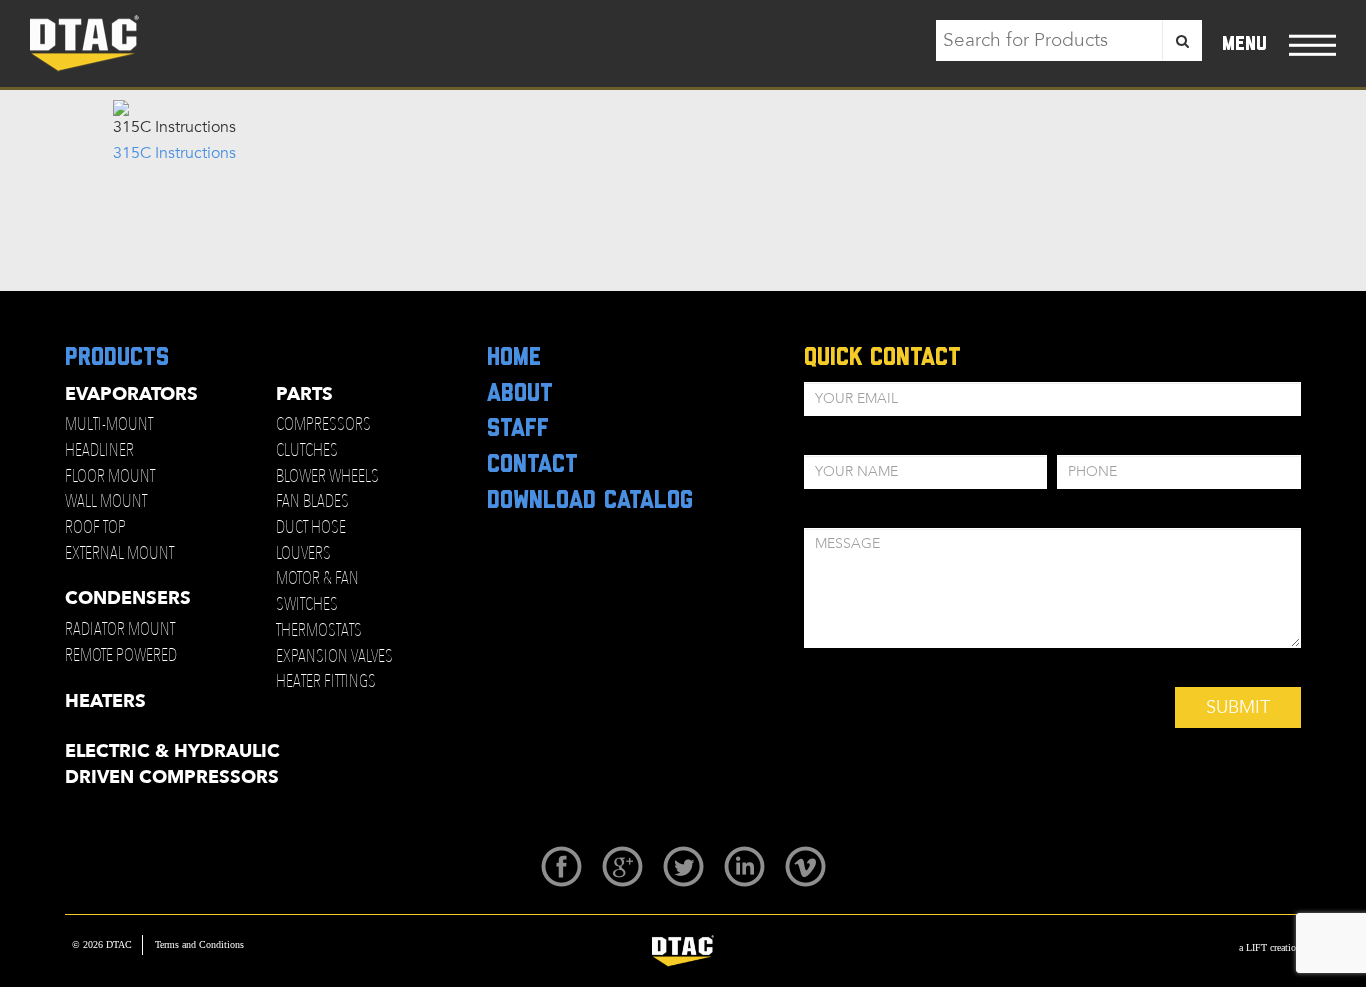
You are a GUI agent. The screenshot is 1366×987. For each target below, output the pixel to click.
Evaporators (131, 394)
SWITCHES (307, 604)
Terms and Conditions (199, 944)
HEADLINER (99, 450)
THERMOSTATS (319, 630)
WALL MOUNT (106, 501)
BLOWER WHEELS (327, 476)
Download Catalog (590, 501)
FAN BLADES (312, 501)
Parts (304, 394)
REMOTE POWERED (121, 655)
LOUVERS (303, 553)
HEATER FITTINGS (326, 681)
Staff (518, 429)
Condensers (128, 598)
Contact (532, 465)
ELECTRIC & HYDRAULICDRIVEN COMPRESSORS (172, 764)
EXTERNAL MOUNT (119, 553)
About (520, 394)
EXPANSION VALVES (334, 656)
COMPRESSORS (323, 424)
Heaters (105, 701)
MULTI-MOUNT (109, 424)
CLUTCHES (307, 450)
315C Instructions (174, 153)
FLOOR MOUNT (110, 476)
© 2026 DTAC (102, 944)
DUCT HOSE (311, 527)
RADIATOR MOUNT (120, 629)
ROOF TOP (95, 527)
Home (514, 358)
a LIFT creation (1270, 947)
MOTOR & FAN (317, 578)
